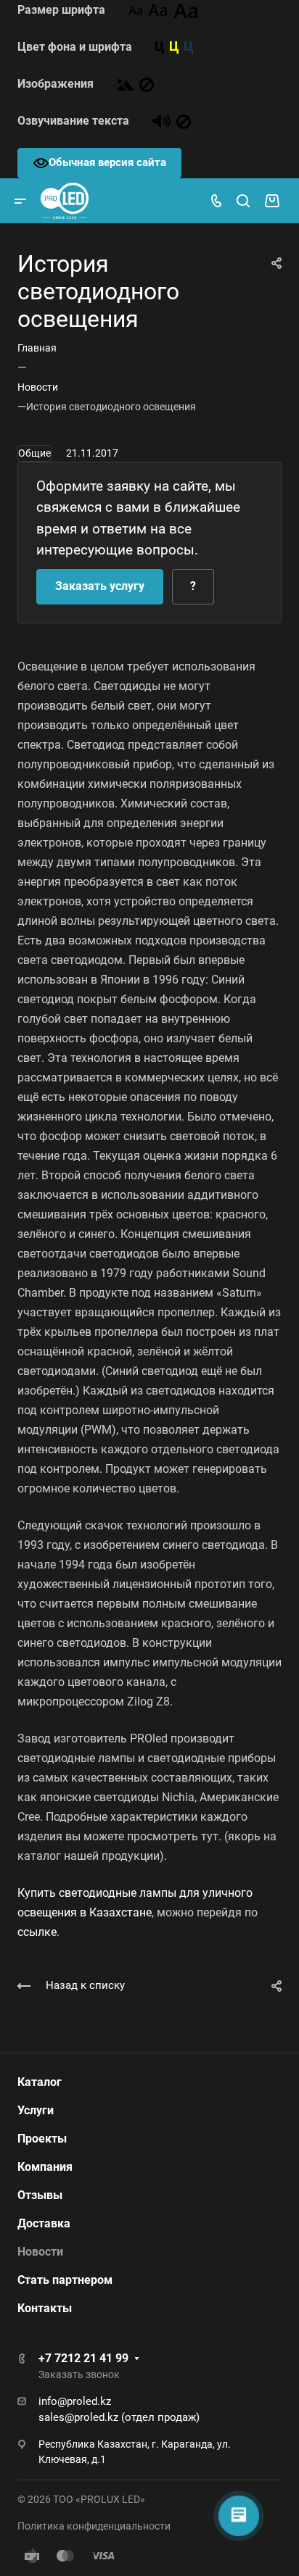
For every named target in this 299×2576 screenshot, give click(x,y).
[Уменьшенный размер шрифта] (135, 10)
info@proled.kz (75, 2401)
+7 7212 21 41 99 (83, 2358)
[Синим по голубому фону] (189, 47)
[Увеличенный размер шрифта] (186, 10)
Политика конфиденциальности (94, 2526)
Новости (40, 2252)
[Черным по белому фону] (160, 47)
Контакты (45, 2308)
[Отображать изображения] (125, 84)
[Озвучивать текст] (161, 121)
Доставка (44, 2223)
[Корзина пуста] (272, 201)
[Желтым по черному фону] (174, 47)
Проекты (42, 2139)
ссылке (37, 1932)
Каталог (40, 2082)
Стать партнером (65, 2280)
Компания (45, 2167)
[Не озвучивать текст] (184, 121)
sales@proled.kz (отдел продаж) (119, 2417)
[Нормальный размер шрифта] (158, 10)
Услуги (36, 2110)
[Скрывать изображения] (147, 84)
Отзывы (40, 2195)
